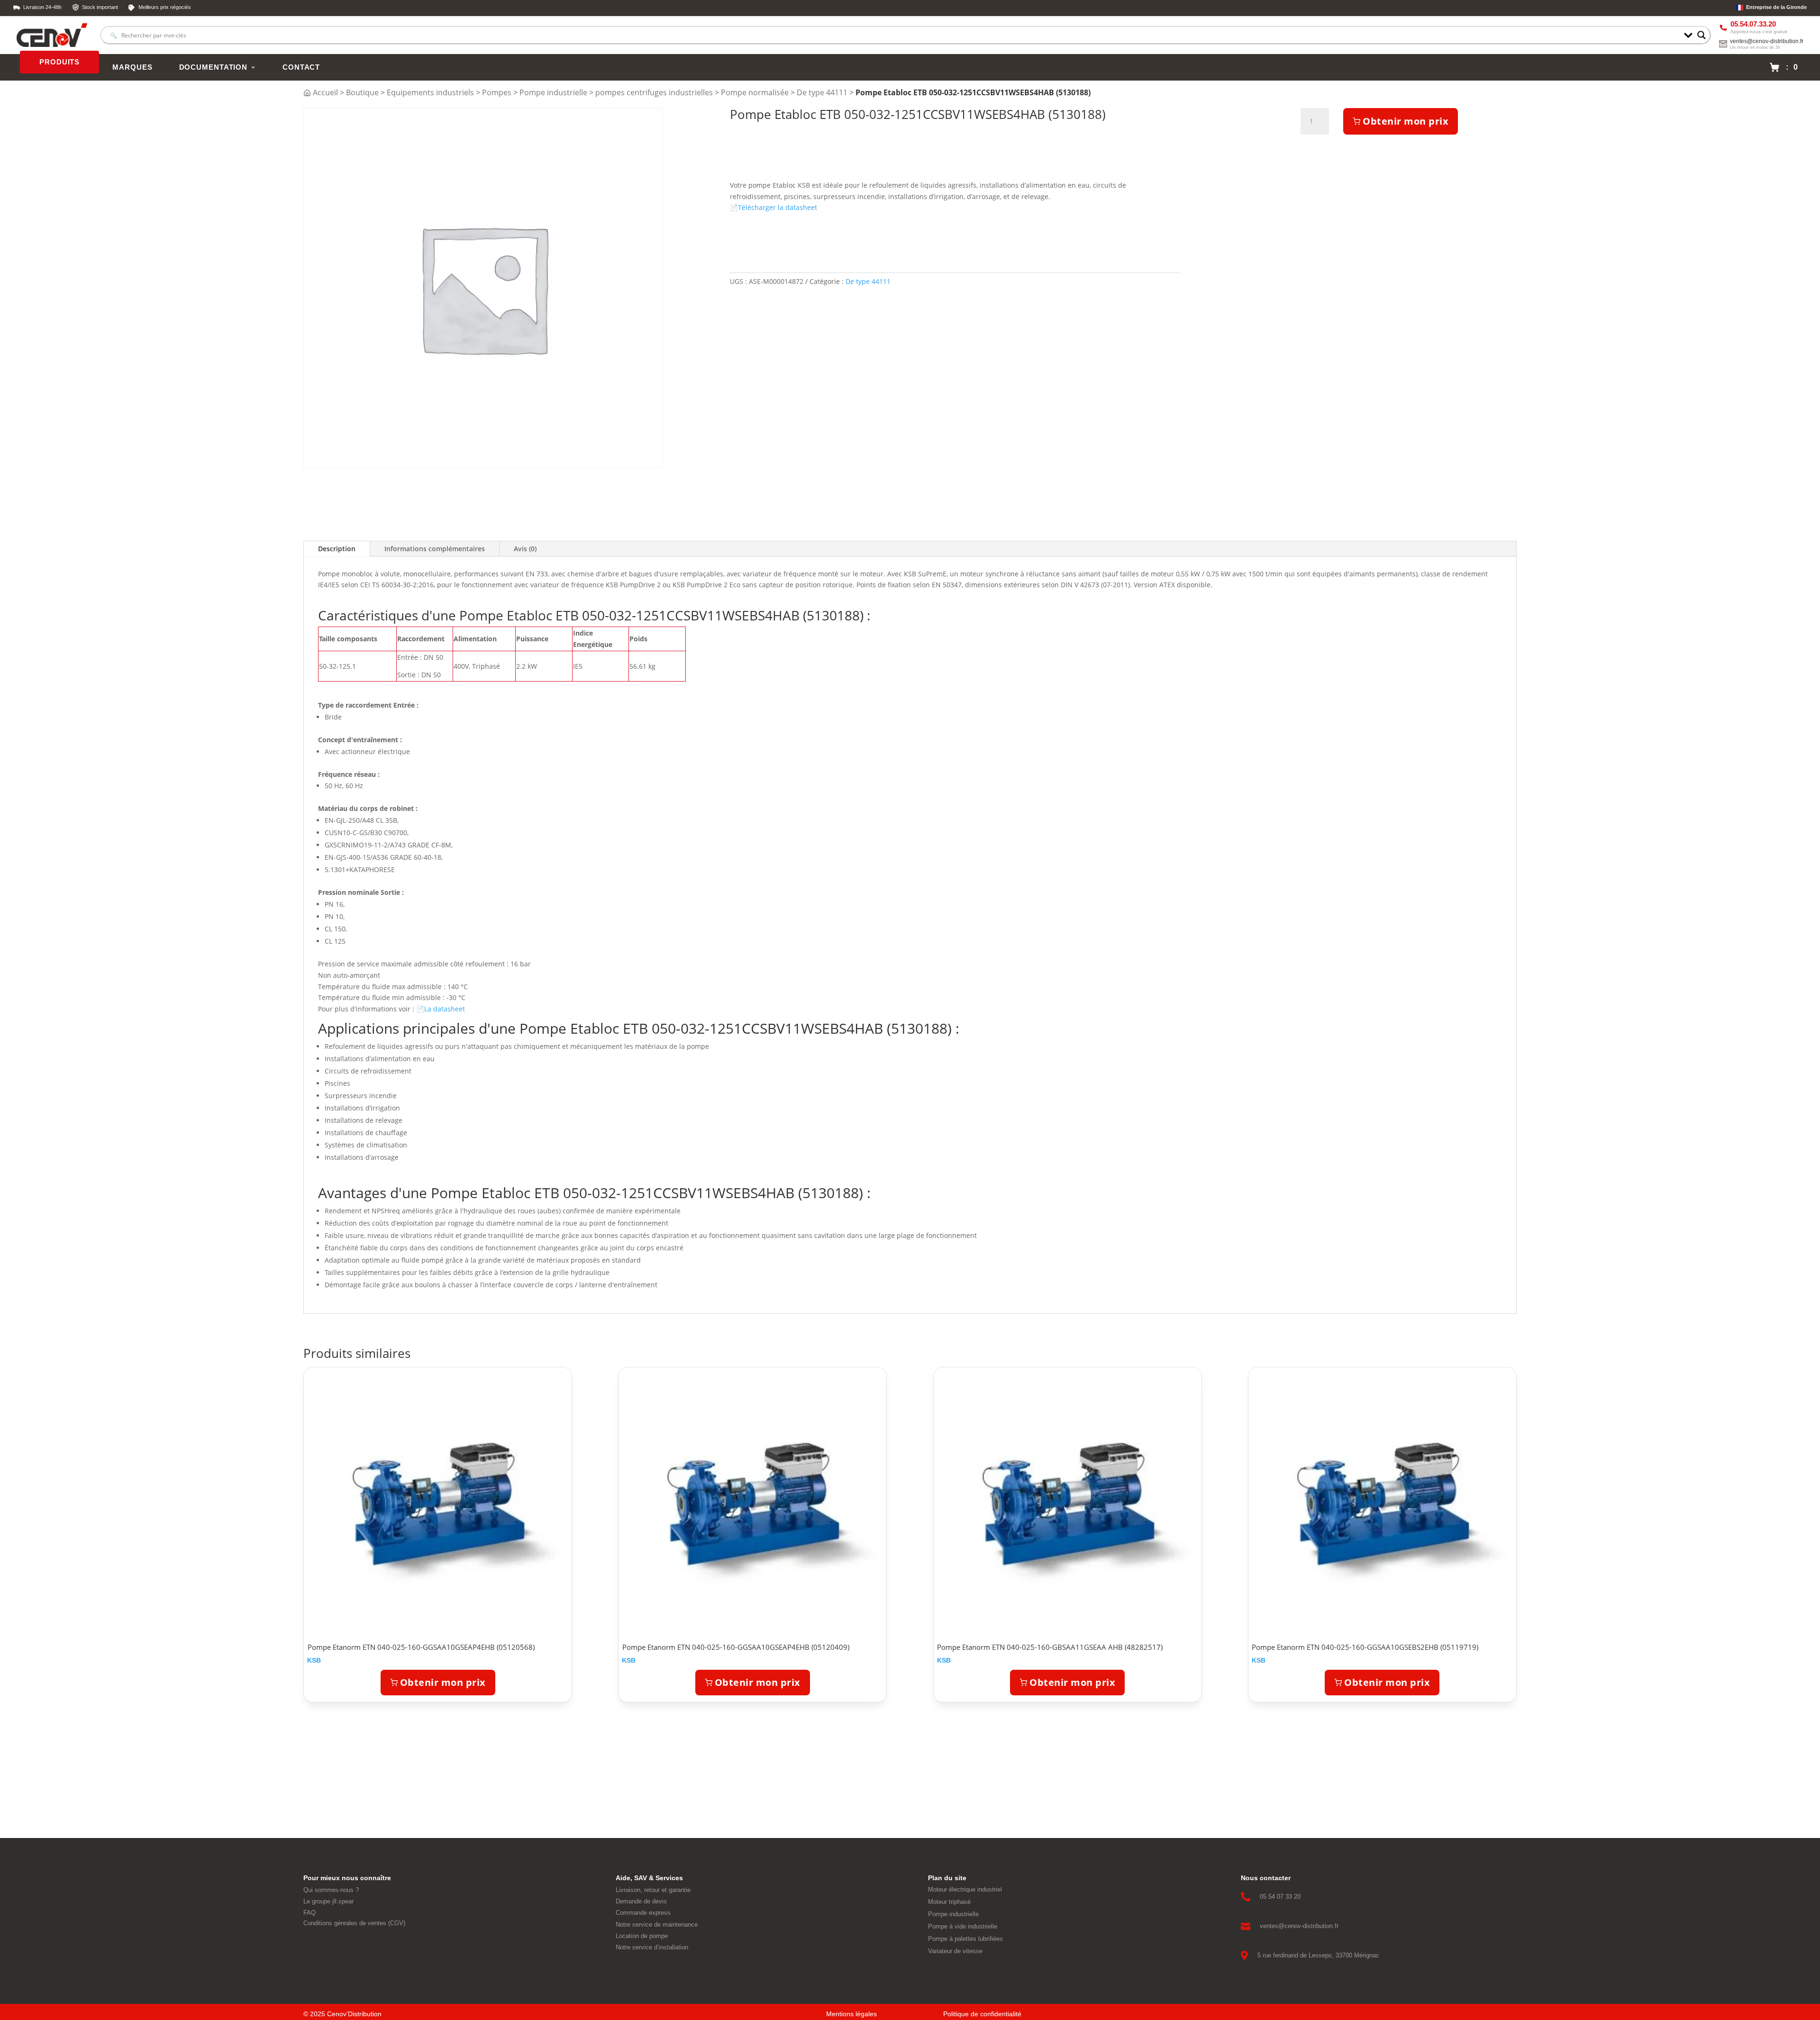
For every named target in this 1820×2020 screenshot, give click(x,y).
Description (337, 549)
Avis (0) (525, 549)
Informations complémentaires (435, 549)
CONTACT (301, 67)
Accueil (325, 92)
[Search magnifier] (1702, 35)
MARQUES (132, 67)
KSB (314, 1660)
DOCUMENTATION (213, 67)
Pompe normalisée (755, 92)
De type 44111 (822, 92)
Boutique (362, 92)
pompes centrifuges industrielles (654, 92)
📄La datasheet (441, 1009)
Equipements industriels (430, 92)
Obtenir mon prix (1406, 121)
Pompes (497, 92)
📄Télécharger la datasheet (773, 207)
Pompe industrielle (553, 92)
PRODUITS (59, 62)
